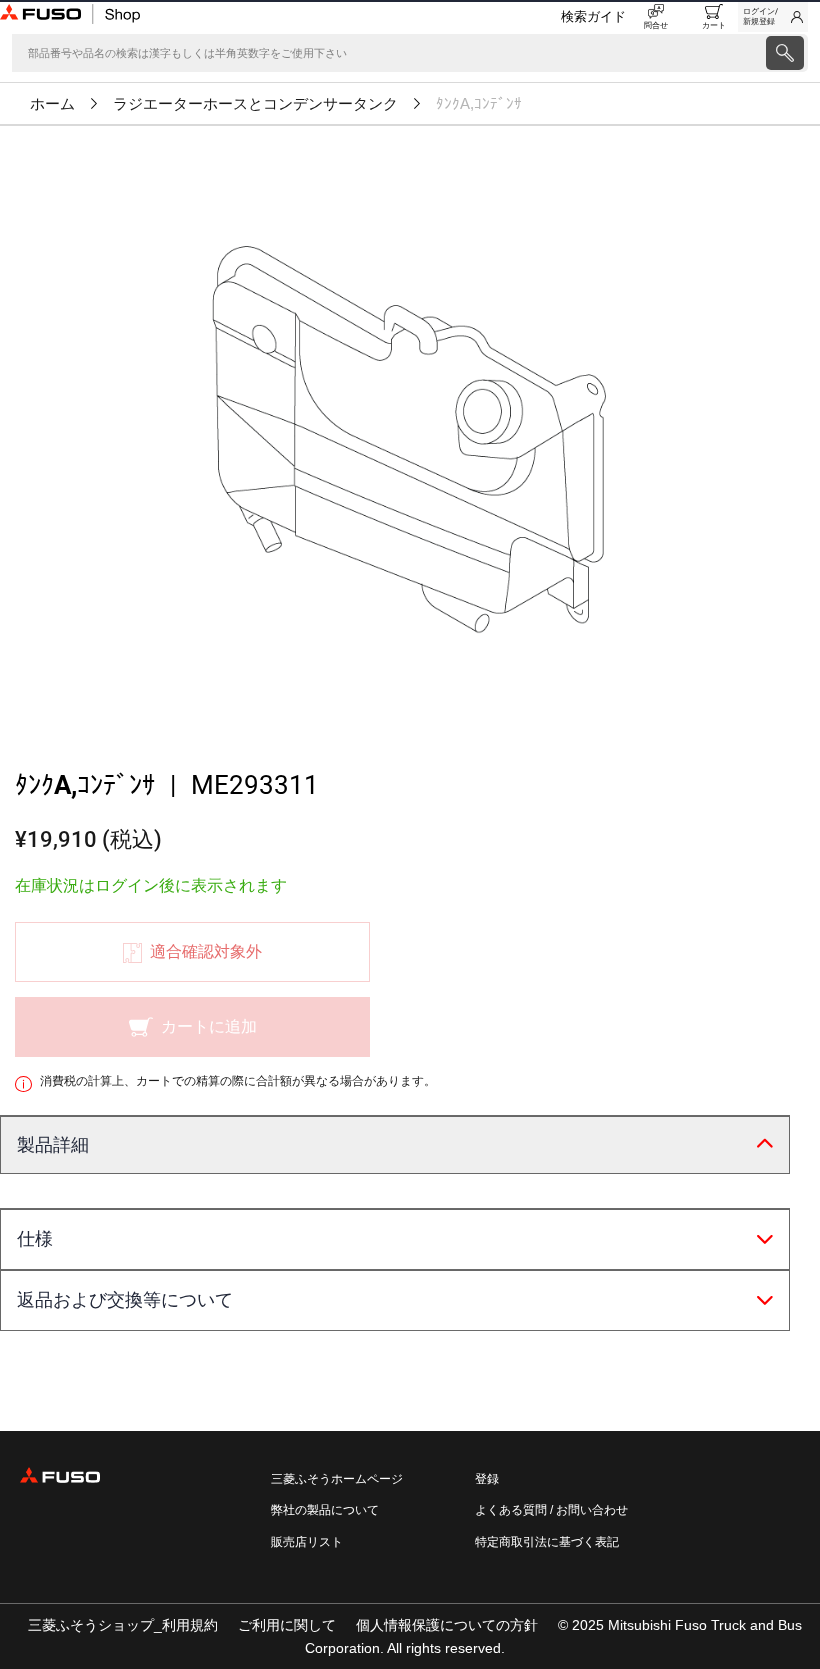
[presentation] (785, 53)
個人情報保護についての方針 (447, 1625)
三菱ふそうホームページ (337, 1479)
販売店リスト (307, 1542)
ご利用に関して (287, 1625)
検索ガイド (593, 16)
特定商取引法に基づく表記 (547, 1542)
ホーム (52, 104)
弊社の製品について (325, 1510)
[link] (773, 17)
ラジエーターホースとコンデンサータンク (255, 104)
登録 (487, 1479)
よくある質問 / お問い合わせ (551, 1510)
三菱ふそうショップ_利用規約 (123, 1625)
